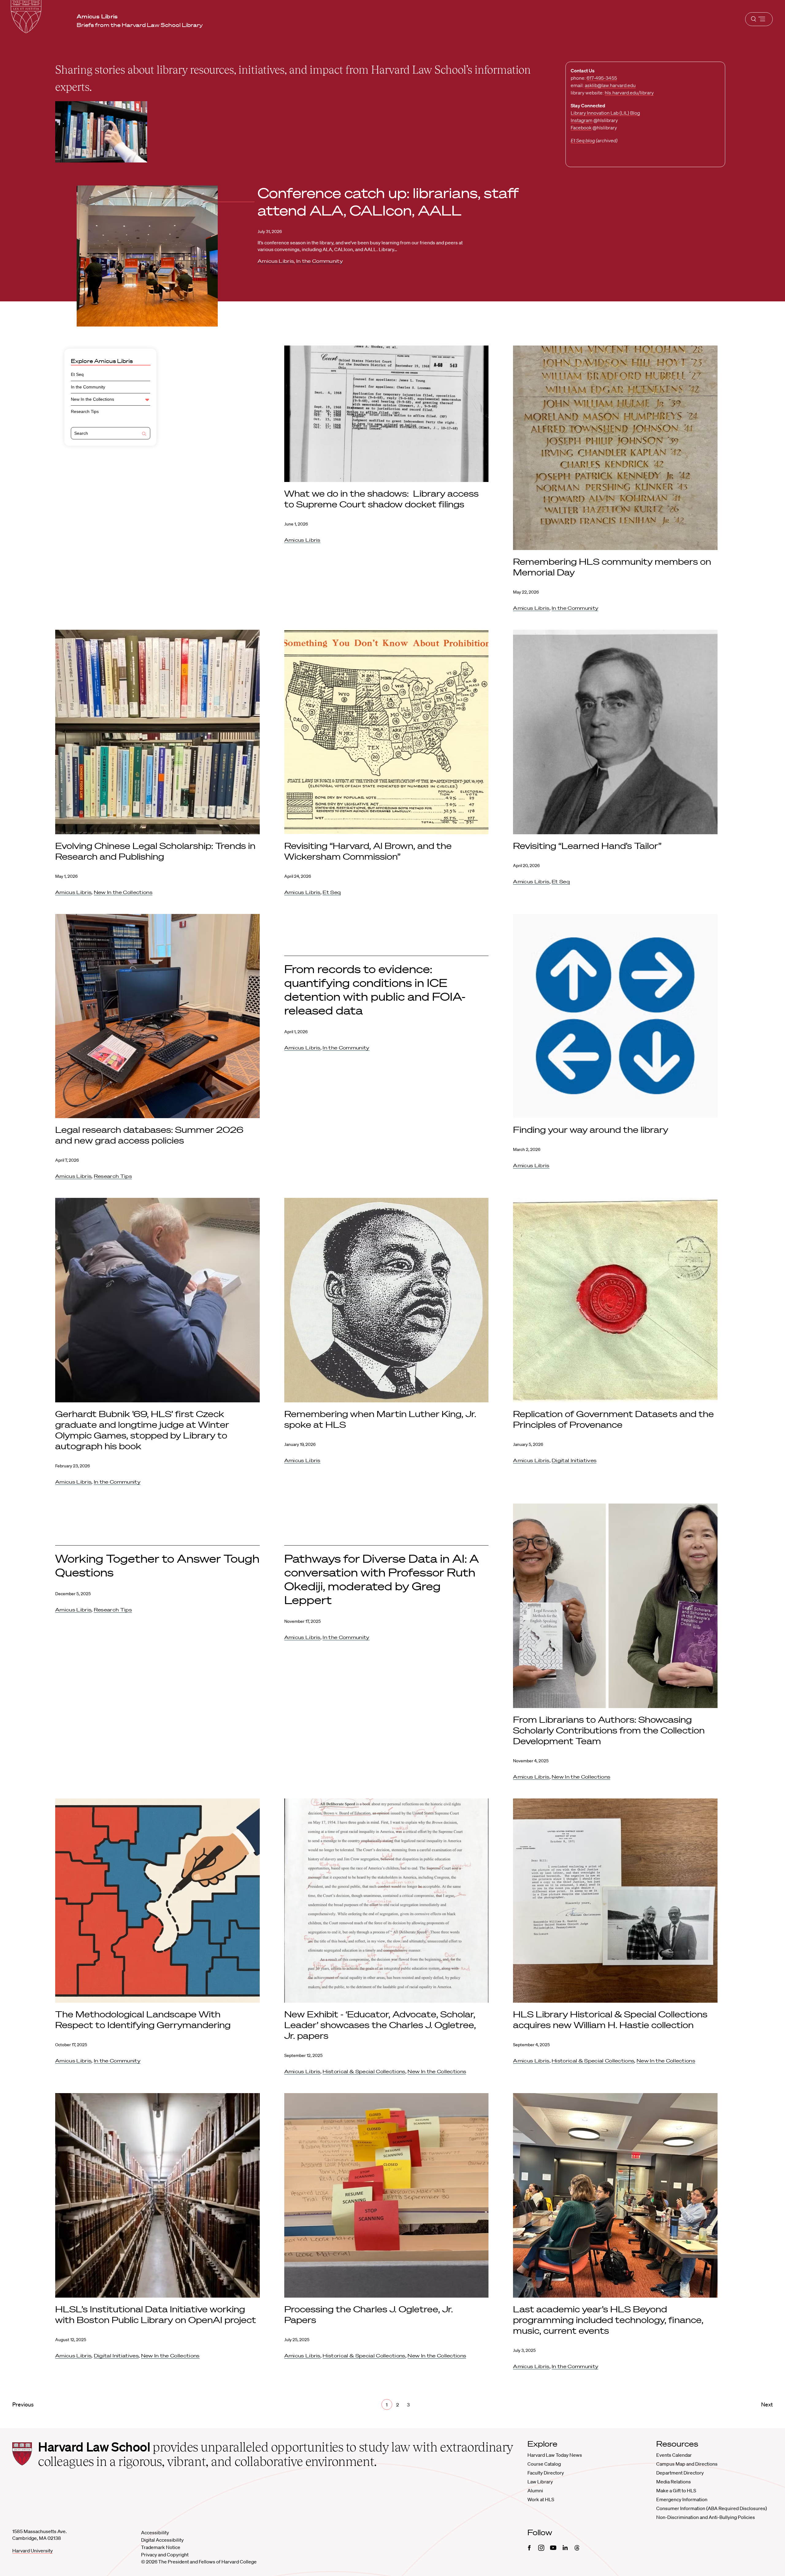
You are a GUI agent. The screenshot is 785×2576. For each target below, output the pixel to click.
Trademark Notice (161, 2547)
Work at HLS (541, 2499)
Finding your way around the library (591, 1129)
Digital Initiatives (574, 1460)
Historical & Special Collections (364, 2071)
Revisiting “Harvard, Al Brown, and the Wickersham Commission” (368, 851)
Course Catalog (544, 2464)
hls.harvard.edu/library (629, 93)
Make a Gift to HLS (676, 2490)
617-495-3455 (602, 78)
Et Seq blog (583, 140)
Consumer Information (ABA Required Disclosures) (712, 2508)
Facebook (581, 128)
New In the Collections (92, 399)
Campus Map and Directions (687, 2464)
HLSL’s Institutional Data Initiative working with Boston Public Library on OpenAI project (156, 2314)
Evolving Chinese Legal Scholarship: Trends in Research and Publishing (155, 851)
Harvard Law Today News (555, 2455)
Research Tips (85, 411)
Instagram (582, 120)
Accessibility (155, 2532)
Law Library (540, 2482)
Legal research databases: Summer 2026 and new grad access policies (149, 1135)
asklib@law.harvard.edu (610, 85)
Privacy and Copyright (165, 2555)
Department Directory (680, 2473)
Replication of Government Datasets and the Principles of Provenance (613, 1419)
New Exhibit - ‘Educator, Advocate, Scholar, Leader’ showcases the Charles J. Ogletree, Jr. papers (380, 2025)
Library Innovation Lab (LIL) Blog (605, 113)
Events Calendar (674, 2455)
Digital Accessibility (162, 2540)
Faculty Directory (546, 2473)
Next (767, 2404)
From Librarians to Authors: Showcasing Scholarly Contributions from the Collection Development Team (609, 1730)
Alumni (535, 2490)
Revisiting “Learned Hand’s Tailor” (587, 846)
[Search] (144, 434)
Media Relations (674, 2482)
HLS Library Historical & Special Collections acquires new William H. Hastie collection (610, 2019)
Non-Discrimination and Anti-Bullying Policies (706, 2517)
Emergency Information (682, 2499)
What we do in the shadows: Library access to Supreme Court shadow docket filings (381, 499)
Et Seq (77, 374)
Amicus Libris (276, 261)
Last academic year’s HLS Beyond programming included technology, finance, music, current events (608, 2320)
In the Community (320, 261)
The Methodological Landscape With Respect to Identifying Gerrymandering (144, 2019)
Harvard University (33, 2551)
